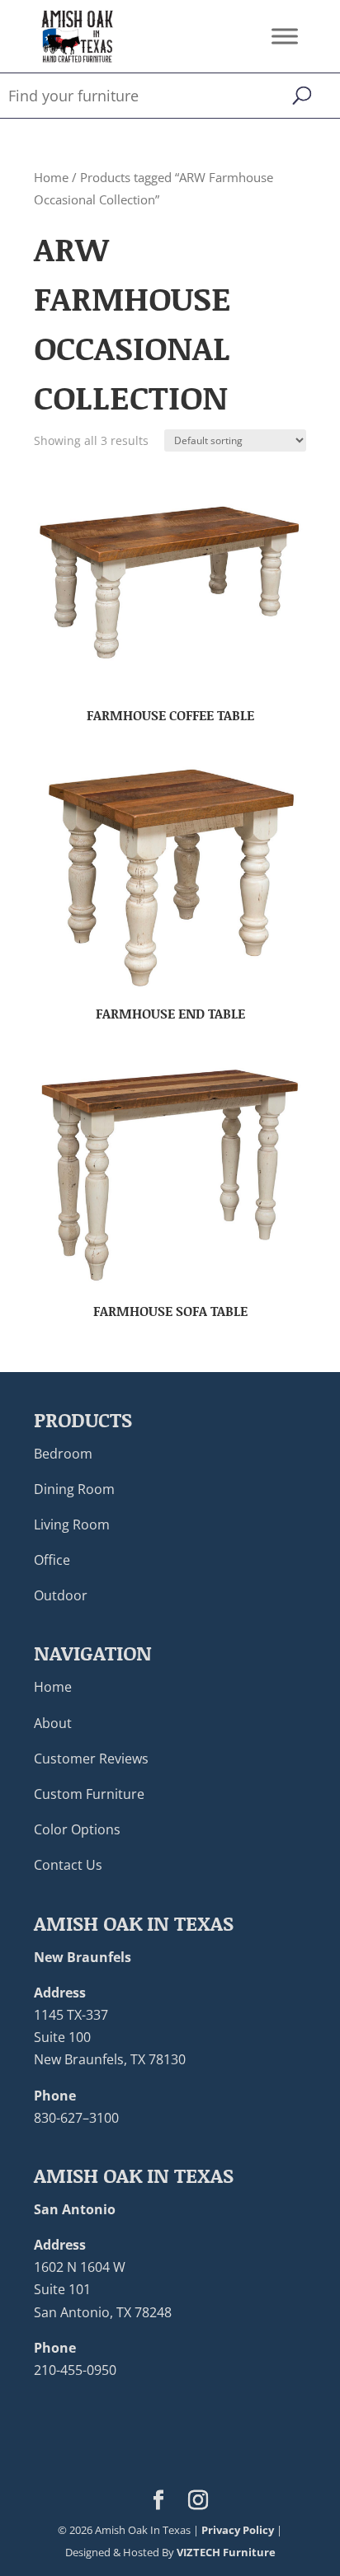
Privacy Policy (238, 2530)
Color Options (77, 1829)
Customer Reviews (91, 1759)
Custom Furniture (89, 1794)
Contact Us (68, 1865)
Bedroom (63, 1454)
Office (52, 1560)
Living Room (72, 1525)
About (53, 1723)
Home (51, 177)
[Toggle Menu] (285, 36)
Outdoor (61, 1595)
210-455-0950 (75, 2370)
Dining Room (74, 1489)
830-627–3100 (76, 2118)
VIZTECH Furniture (226, 2552)
